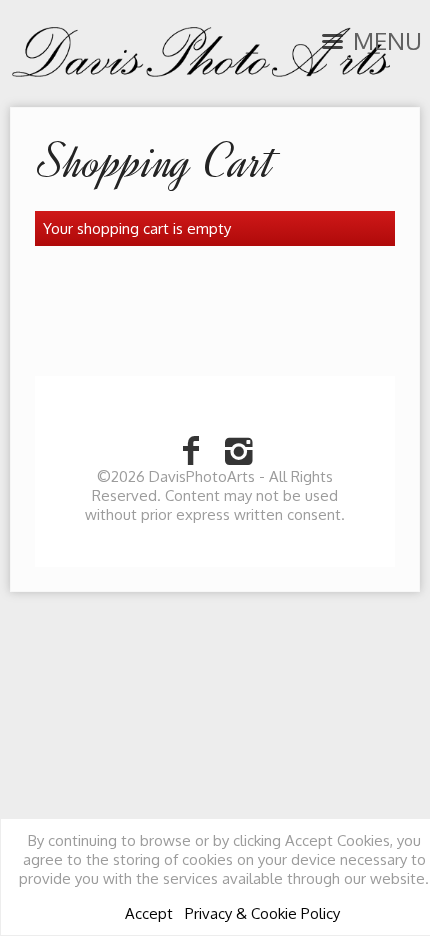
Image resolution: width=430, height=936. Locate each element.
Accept (149, 913)
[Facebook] (190, 449)
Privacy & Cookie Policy (262, 913)
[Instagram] (239, 449)
